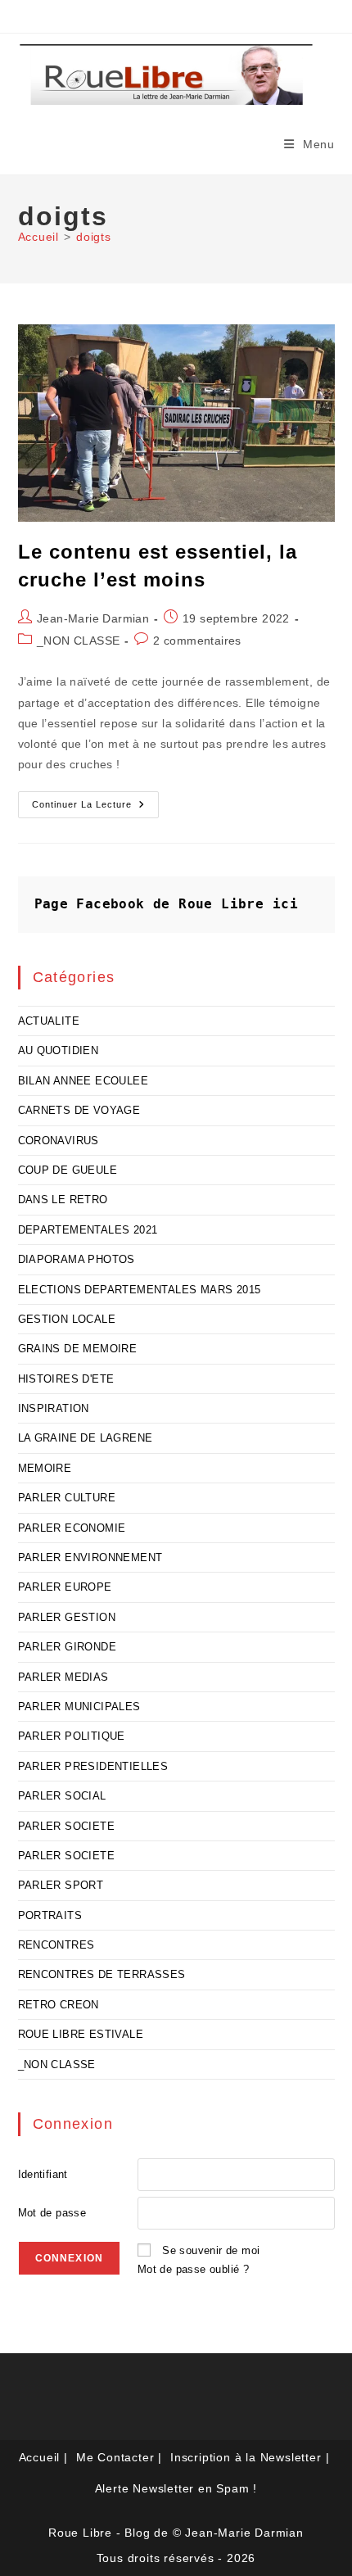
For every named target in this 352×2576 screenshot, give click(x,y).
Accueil (40, 2457)
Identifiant (43, 2174)
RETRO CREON (59, 2005)
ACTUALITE (49, 1021)
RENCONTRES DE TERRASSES (102, 1974)
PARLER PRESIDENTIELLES (93, 1766)
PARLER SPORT (61, 1885)
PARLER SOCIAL (62, 1796)
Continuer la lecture (95, 808)
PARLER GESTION (67, 1617)
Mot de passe (52, 2213)
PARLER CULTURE (67, 1498)
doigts (94, 237)
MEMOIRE (45, 1468)
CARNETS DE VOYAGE (79, 1110)
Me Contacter (115, 2457)
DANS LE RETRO (63, 1200)
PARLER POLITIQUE (72, 1736)
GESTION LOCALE (67, 1319)
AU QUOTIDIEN (59, 1050)
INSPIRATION (54, 1408)
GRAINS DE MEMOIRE (78, 1349)
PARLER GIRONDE (68, 1647)
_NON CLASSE (78, 641)
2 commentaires (197, 641)
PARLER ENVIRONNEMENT (90, 1557)
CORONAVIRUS (59, 1141)
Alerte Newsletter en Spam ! (176, 2488)
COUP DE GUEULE (68, 1170)
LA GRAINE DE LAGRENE (86, 1438)
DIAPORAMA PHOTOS (77, 1259)
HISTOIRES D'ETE (66, 1379)
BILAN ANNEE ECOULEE (83, 1081)
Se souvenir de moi (211, 2250)
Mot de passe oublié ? (193, 2269)
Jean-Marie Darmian (93, 618)
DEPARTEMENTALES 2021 (88, 1230)
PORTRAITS (50, 1915)
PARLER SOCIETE (67, 1826)
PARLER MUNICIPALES (79, 1707)
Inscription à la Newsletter (246, 2457)
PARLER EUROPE (65, 1587)
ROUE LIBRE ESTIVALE (81, 2034)
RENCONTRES (56, 1945)
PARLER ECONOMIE (72, 1528)
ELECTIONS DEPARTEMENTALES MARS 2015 (140, 1290)
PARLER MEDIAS (63, 1677)
